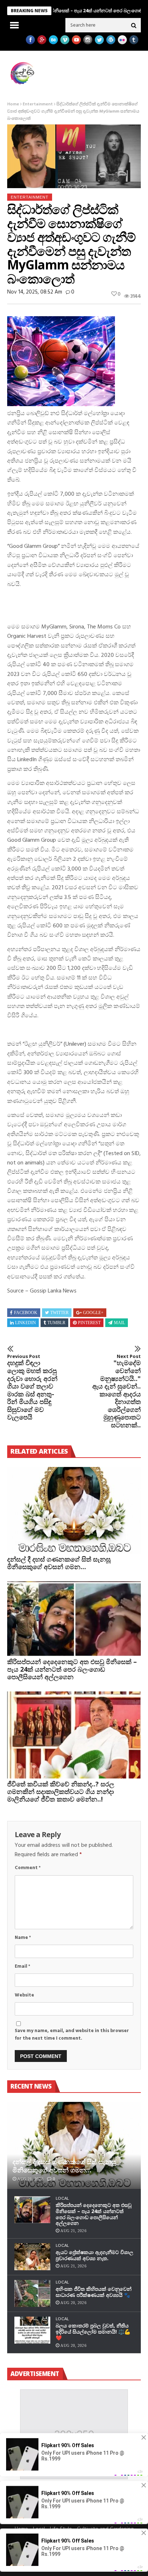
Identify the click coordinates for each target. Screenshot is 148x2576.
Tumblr (56, 1323)
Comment (28, 1868)
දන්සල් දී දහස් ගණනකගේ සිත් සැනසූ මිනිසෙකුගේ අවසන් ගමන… (59, 1563)
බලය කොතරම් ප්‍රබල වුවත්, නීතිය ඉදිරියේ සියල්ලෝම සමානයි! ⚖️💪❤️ (93, 2332)
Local (63, 2198)
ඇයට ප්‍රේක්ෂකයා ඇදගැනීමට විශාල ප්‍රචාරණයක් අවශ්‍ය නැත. (94, 2255)
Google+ (93, 1313)
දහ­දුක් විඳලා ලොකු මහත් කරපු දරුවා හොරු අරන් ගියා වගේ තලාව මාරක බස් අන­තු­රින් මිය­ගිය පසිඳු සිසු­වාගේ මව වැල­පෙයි (32, 1387)
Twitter (59, 1313)
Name (23, 1938)
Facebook (26, 1313)
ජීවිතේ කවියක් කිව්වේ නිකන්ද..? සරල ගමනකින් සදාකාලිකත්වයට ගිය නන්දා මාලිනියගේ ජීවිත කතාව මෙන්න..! (61, 1791)
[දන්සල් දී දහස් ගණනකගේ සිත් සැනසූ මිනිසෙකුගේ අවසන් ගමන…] (74, 1510)
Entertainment (38, 104)
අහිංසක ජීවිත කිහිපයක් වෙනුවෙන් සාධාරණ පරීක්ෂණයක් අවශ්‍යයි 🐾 (94, 2292)
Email (22, 1966)
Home (13, 104)
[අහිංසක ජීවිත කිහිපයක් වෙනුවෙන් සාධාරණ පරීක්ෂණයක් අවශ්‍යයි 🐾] (32, 2293)
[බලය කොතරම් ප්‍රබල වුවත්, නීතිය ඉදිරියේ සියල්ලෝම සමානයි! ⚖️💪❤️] (32, 2330)
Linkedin (26, 1323)
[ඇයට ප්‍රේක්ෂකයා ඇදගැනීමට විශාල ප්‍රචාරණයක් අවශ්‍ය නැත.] (32, 2257)
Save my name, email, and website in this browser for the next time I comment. (72, 2035)
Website (24, 1995)
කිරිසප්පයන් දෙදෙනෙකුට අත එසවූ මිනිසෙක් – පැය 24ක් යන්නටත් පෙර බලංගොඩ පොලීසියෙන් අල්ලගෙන (72, 1669)
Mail (119, 1323)
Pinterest (89, 1323)
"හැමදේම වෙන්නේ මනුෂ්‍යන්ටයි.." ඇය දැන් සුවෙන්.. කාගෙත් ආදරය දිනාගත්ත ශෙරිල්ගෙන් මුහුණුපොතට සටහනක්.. (117, 1391)
